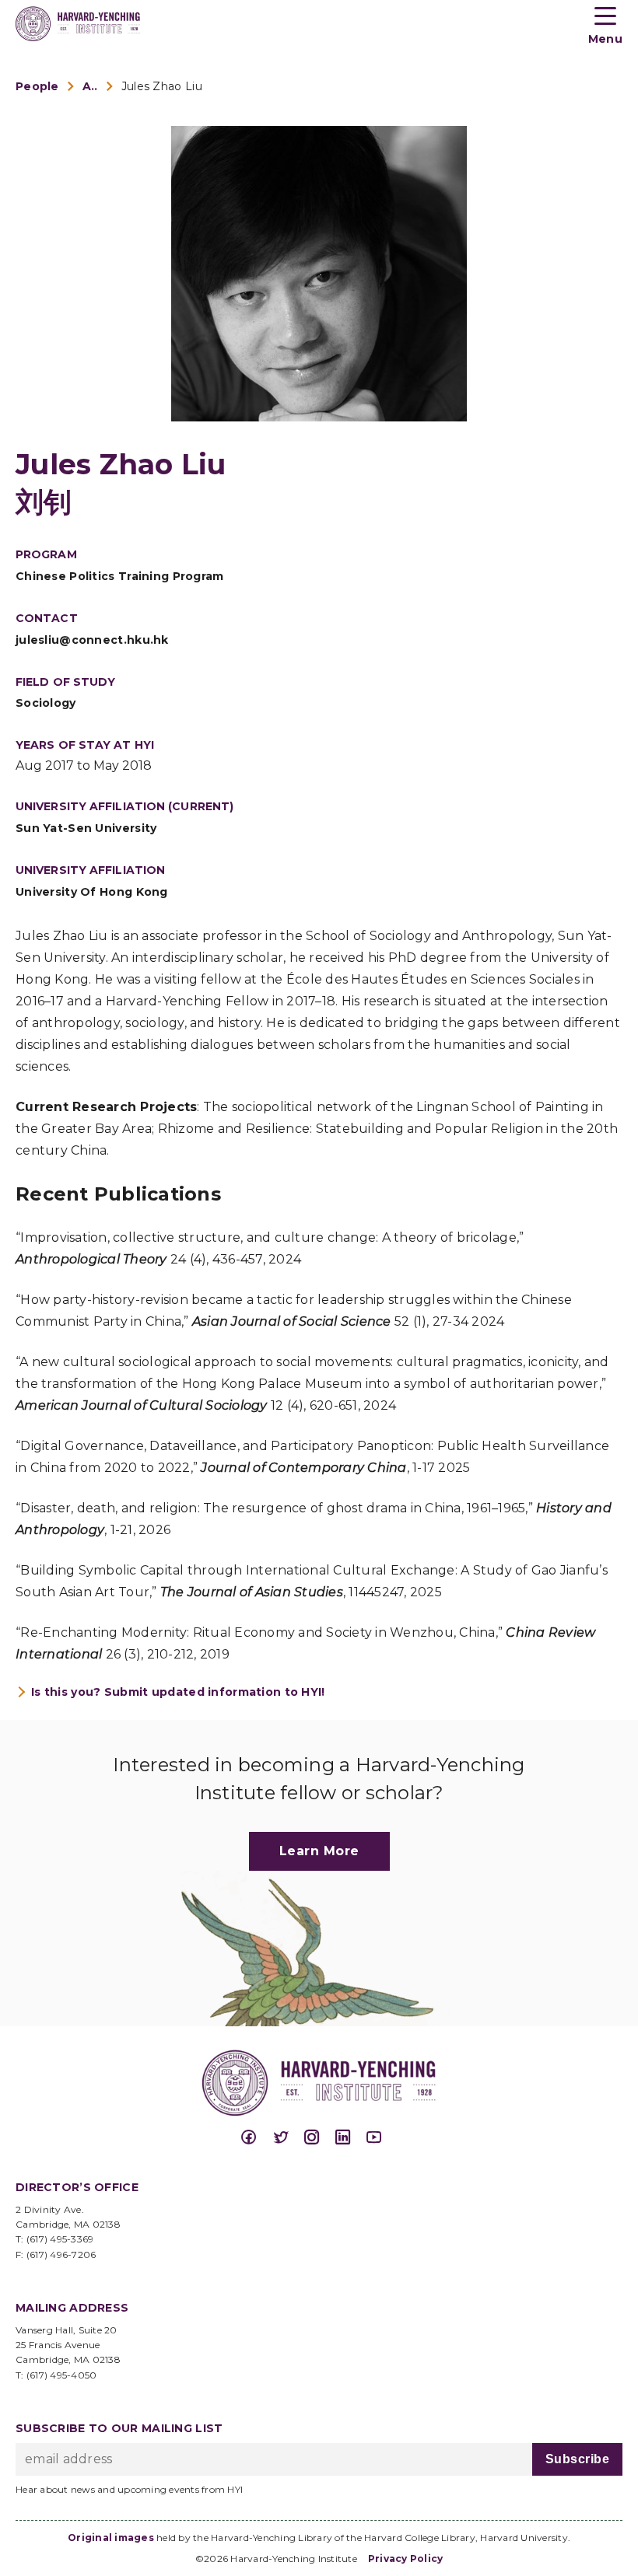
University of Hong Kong (92, 892)
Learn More (319, 1851)
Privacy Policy (406, 2559)
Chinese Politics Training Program (120, 576)
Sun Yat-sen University (86, 828)
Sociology (46, 703)
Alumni (90, 86)
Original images (111, 2538)
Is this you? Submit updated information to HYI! (178, 1692)
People (37, 86)
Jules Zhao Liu (162, 86)
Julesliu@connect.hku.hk (92, 640)
